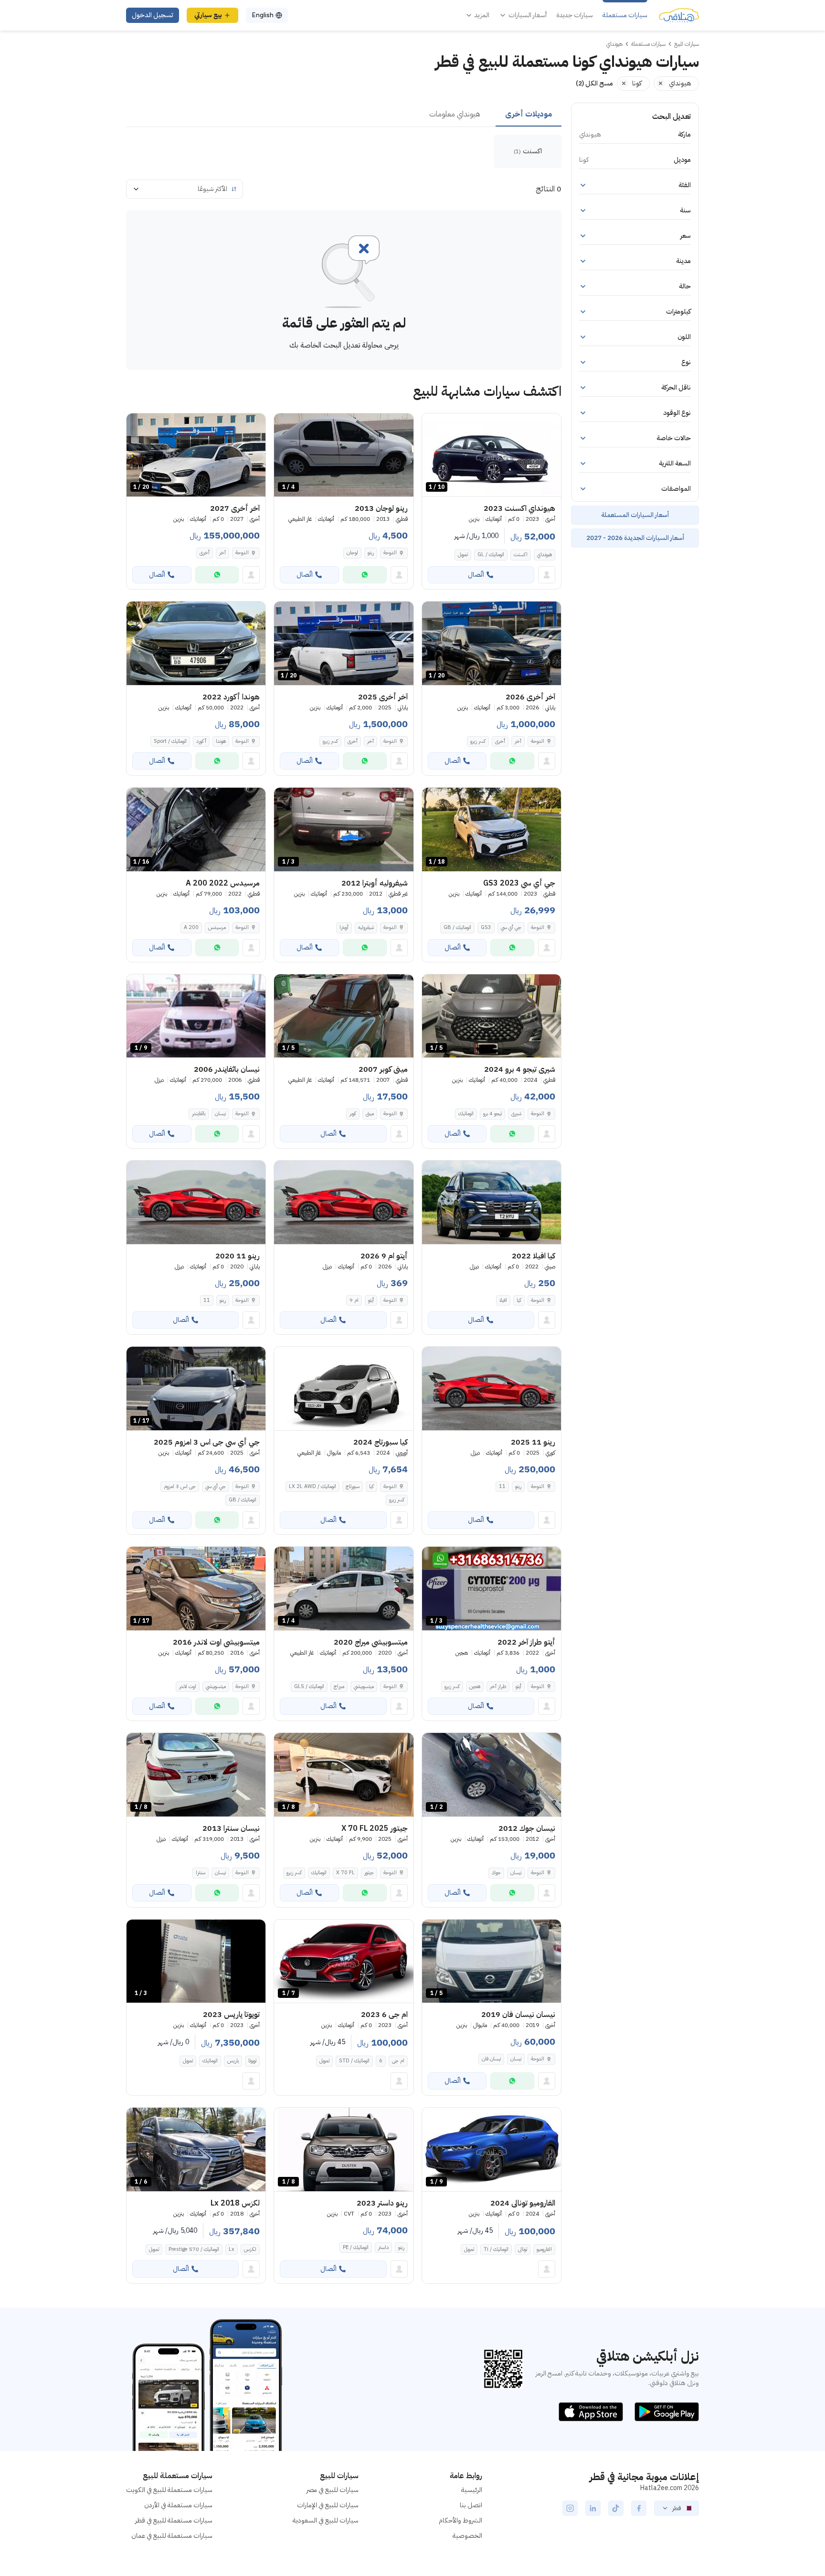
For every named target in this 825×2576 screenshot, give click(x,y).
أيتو (371, 1300)
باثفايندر (199, 1114)
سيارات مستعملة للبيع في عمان (172, 2536)
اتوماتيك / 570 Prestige (194, 2249)
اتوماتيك (466, 1114)
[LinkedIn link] (593, 2508)
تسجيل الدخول (153, 15)
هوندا (221, 741)
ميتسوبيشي (364, 1686)
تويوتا (252, 2061)
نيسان (220, 1114)
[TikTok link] (616, 2508)
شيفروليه (366, 927)
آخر (222, 553)
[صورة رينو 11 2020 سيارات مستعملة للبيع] (196, 1202)
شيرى (516, 1114)
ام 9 (354, 1300)
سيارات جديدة (575, 15)
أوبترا (344, 927)
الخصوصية (467, 2536)
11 (207, 1300)
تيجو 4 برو (492, 1114)
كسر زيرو (478, 741)
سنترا (201, 1873)
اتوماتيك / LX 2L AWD (312, 1486)
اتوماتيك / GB (457, 927)
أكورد (201, 741)
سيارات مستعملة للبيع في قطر (174, 2520)
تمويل (463, 554)
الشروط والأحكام (460, 2520)
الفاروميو (544, 2249)
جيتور (369, 1873)
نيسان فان (491, 2059)
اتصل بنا (471, 2505)
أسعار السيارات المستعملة (635, 515)
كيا (519, 1300)
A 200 (191, 927)
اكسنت (521, 554)
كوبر (353, 1114)
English (263, 15)
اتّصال (476, 575)
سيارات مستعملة (625, 15)
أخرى (205, 553)
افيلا (503, 1300)
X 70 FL (345, 1873)
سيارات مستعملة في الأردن (178, 2505)
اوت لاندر (188, 1686)
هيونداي (545, 554)
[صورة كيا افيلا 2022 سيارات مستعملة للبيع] (492, 1202)
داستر (383, 2247)
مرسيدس (217, 927)
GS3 (486, 927)
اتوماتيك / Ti (496, 2249)
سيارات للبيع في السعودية (326, 2520)
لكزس (250, 2249)
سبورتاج (353, 1486)
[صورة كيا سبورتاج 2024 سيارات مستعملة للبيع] (344, 1388)
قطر (677, 2508)
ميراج (339, 1686)
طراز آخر (498, 1686)
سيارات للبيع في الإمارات (328, 2505)
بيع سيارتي (208, 15)
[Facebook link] (639, 2508)
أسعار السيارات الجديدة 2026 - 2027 (635, 538)
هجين (475, 1686)
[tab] (529, 115)
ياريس (233, 2061)
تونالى (523, 2249)
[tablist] (344, 115)
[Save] (434, 425)
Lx (232, 2249)
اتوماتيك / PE (356, 2247)
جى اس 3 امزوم (180, 1486)
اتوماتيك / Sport (170, 741)
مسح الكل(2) (594, 83)
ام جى (398, 2061)
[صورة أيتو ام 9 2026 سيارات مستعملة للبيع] (344, 1202)
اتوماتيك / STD (354, 2061)
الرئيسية (472, 2490)
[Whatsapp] (365, 575)
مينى (370, 1114)
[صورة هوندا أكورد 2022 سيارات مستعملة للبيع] (196, 643)
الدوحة (390, 553)
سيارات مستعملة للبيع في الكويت (169, 2490)
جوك (496, 1873)
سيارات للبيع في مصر (333, 2490)
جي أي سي (511, 927)
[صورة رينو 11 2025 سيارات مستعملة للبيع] (492, 1388)
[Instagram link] (570, 2508)
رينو (371, 553)
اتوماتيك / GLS (309, 1686)
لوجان (352, 553)
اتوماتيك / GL (491, 554)
